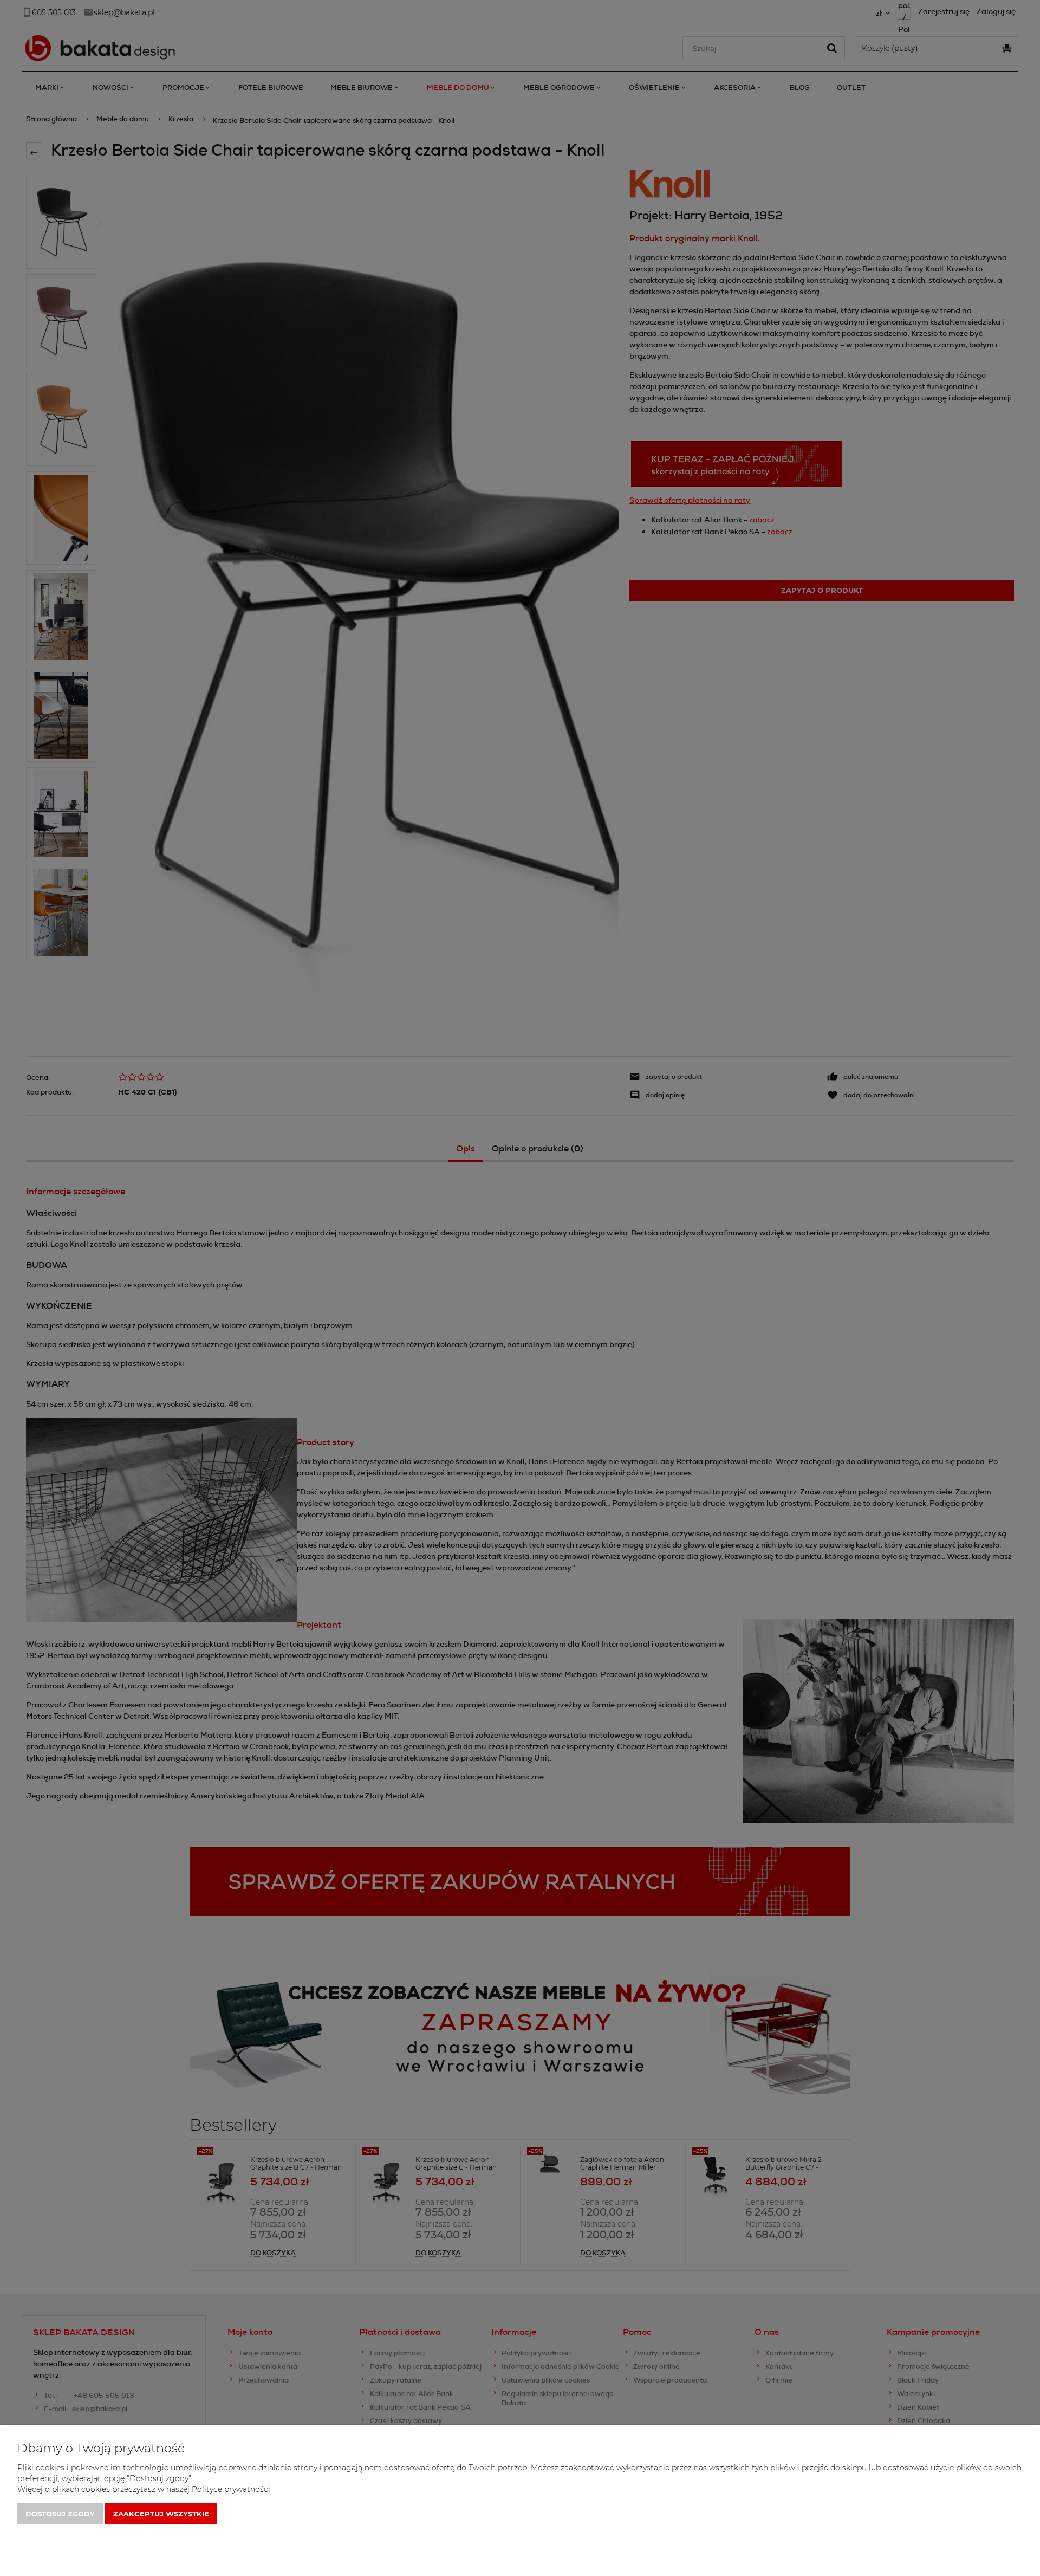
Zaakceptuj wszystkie (161, 2514)
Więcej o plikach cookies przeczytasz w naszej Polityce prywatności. (145, 2489)
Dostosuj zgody (60, 2514)
